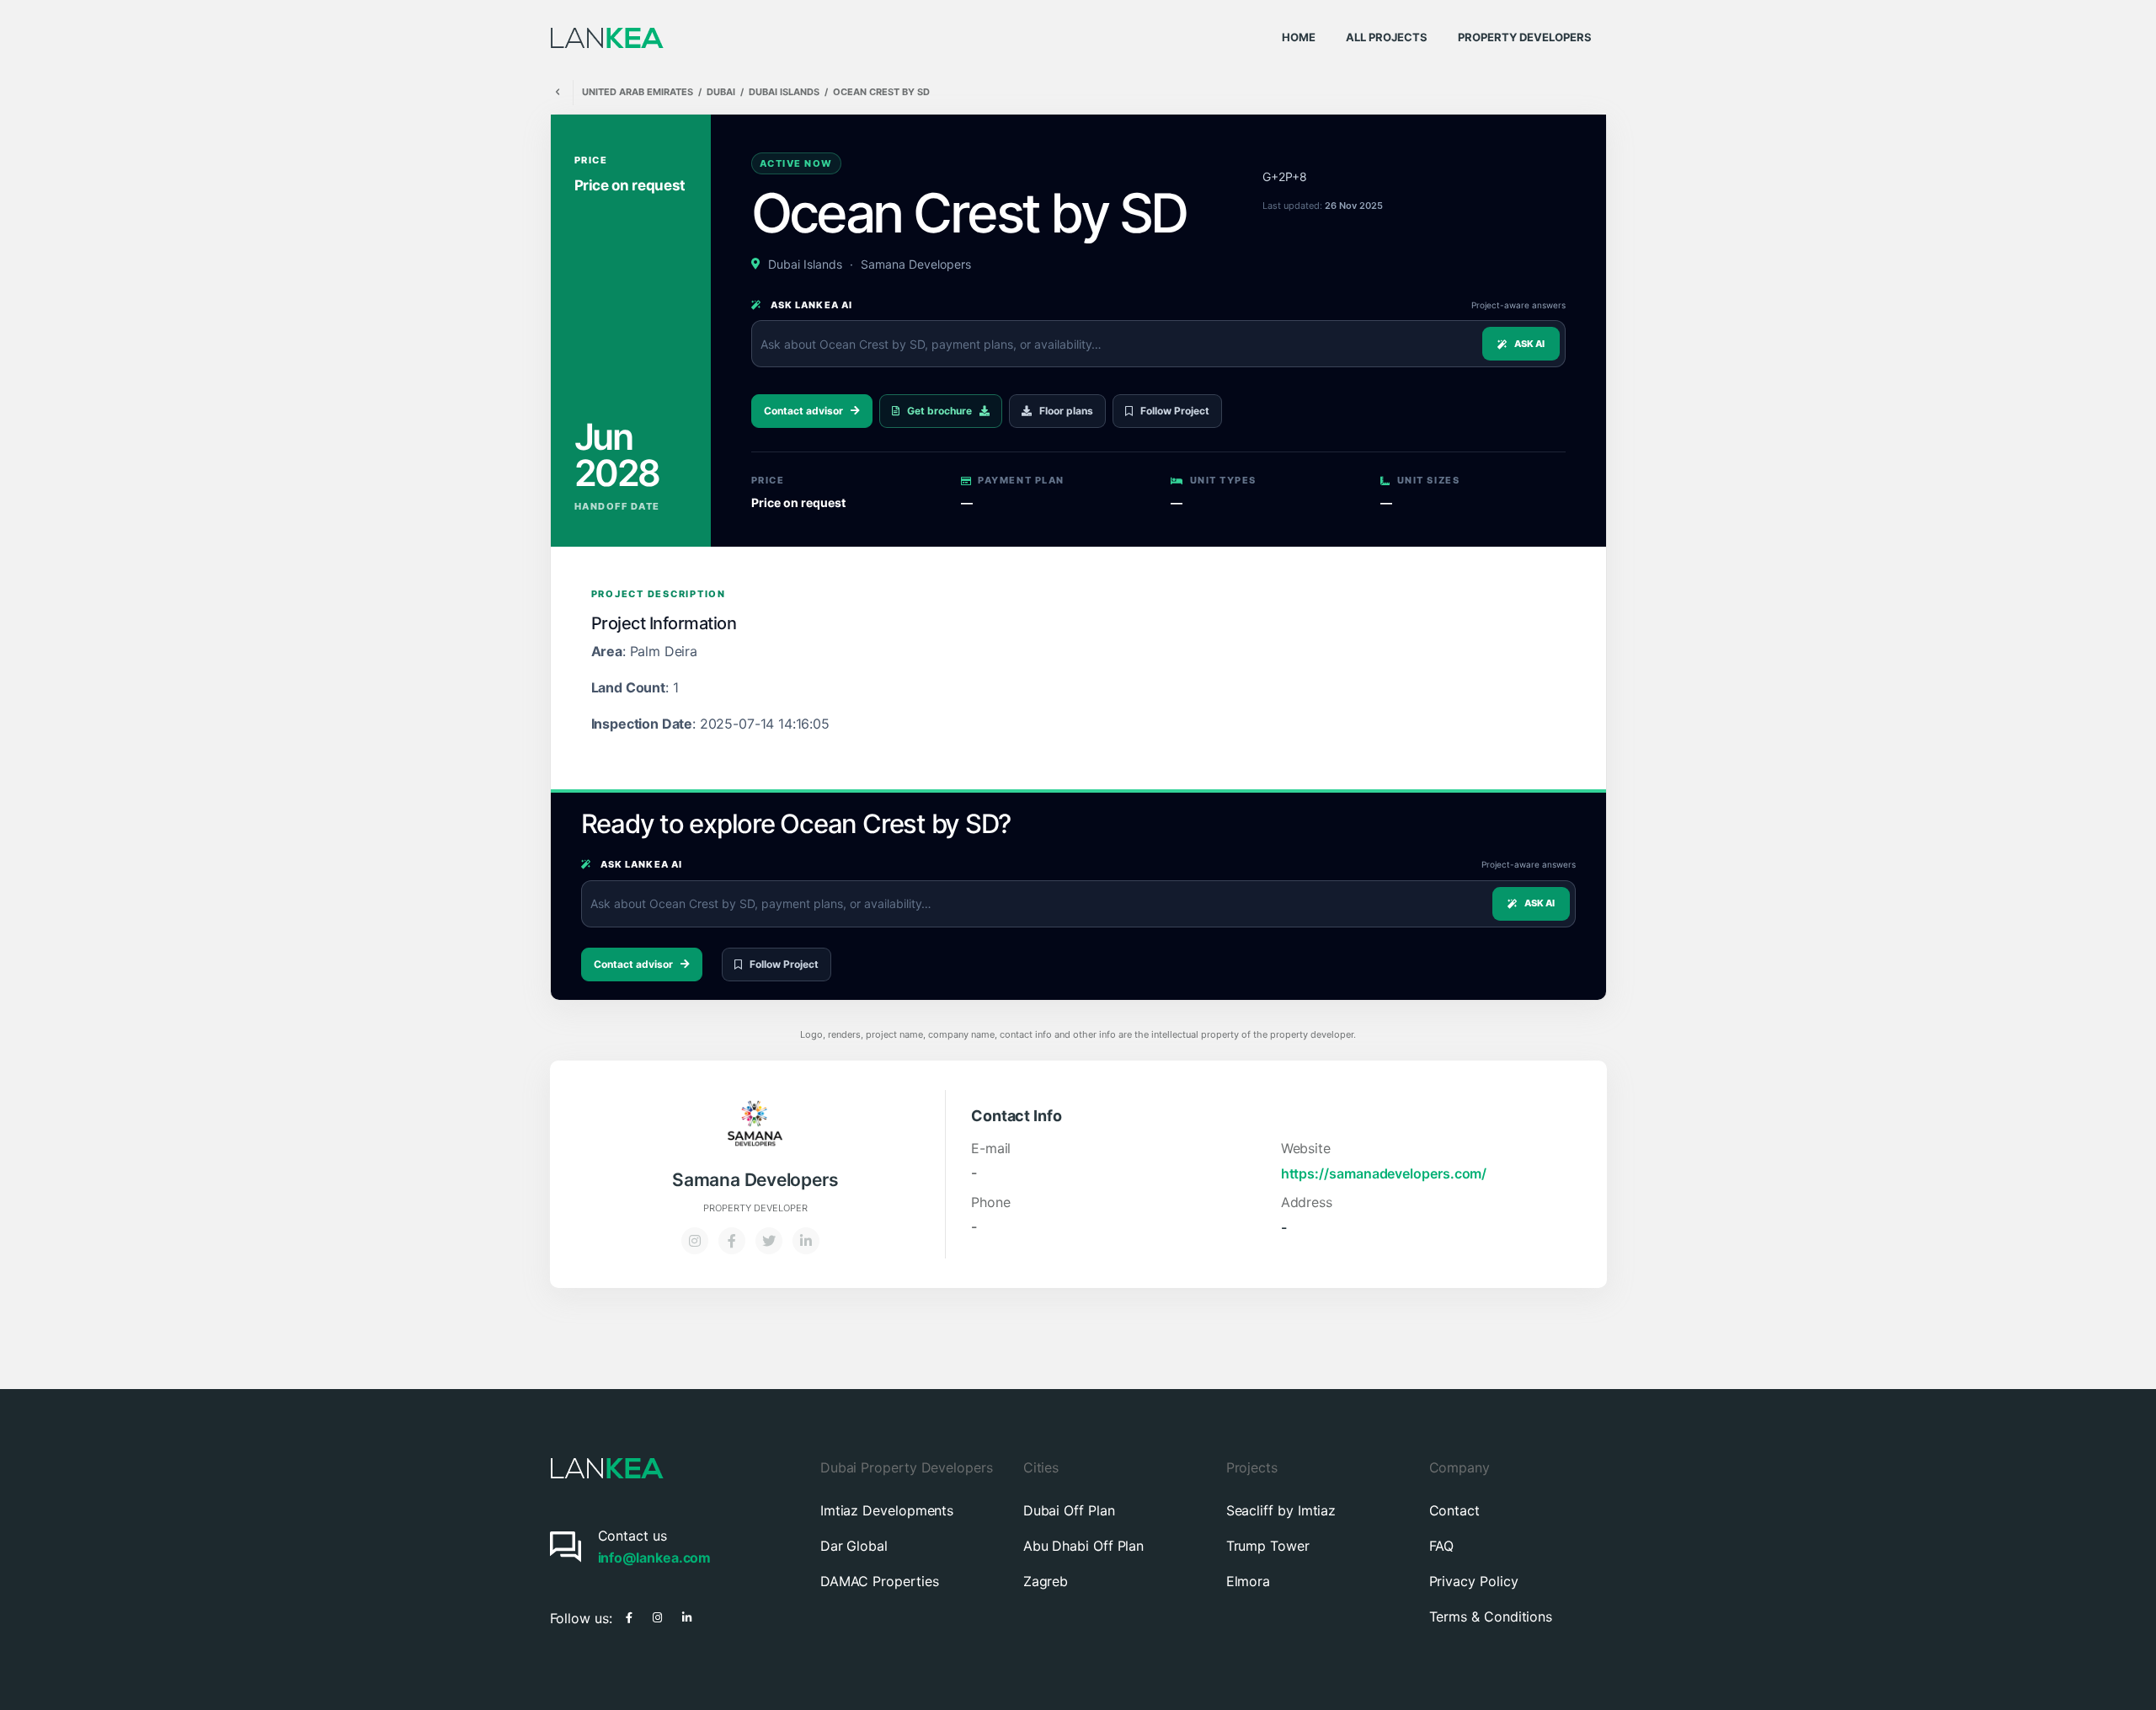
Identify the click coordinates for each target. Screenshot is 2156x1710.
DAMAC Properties (880, 1581)
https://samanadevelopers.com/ (1384, 1173)
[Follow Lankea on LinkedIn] (687, 1616)
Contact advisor (803, 411)
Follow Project (1175, 411)
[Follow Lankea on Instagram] (657, 1616)
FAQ (1442, 1546)
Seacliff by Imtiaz (1281, 1510)
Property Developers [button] (1525, 37)
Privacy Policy (1474, 1581)
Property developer (755, 1208)
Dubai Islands (784, 92)
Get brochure (939, 411)
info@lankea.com (655, 1558)
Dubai (721, 92)
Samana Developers (916, 264)
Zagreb (1046, 1581)
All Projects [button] (1387, 37)
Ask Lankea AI (810, 305)
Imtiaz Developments (887, 1510)
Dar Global (854, 1546)
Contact (1454, 1510)
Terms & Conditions (1491, 1616)
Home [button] (1299, 37)
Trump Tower (1268, 1546)
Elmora (1249, 1581)
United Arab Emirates (638, 92)
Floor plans (1066, 411)
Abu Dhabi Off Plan (1084, 1546)
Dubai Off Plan (1069, 1510)
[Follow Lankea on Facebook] (629, 1616)
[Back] (558, 93)
